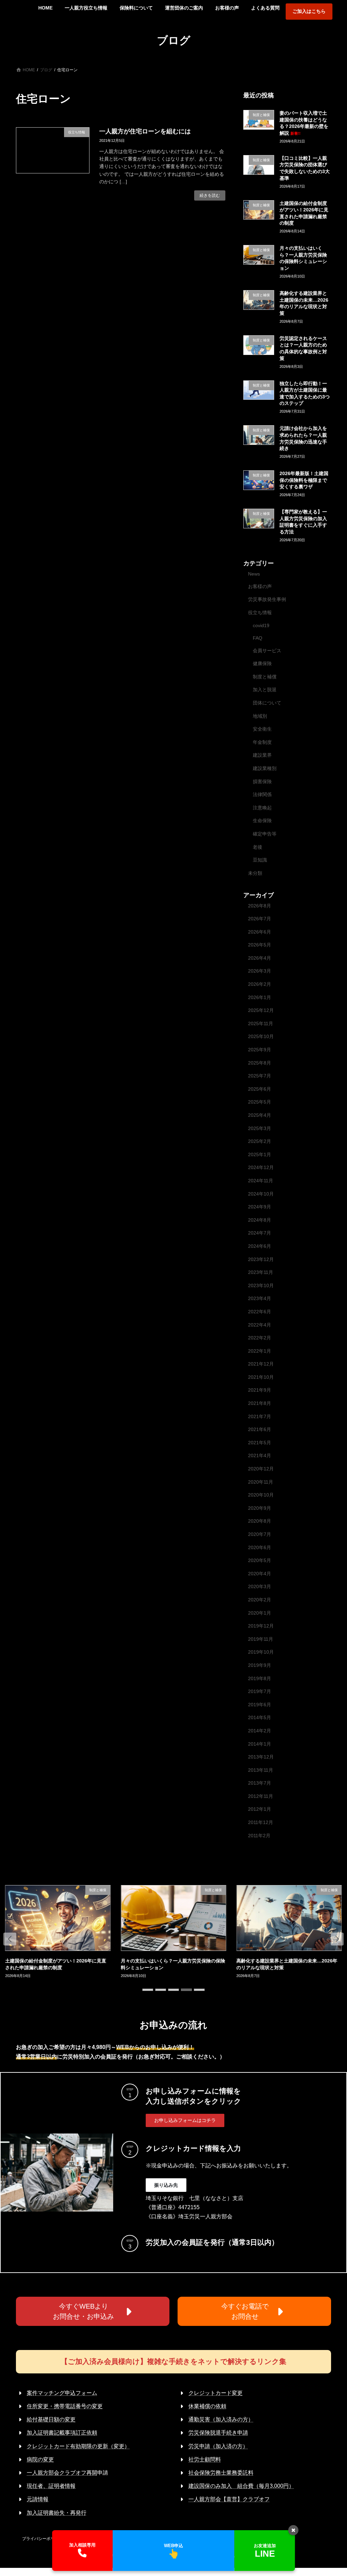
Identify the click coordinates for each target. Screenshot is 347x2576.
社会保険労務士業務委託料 (221, 2473)
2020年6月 (260, 1547)
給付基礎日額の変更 (51, 2419)
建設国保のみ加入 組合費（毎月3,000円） (241, 2486)
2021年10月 (261, 1377)
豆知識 (260, 860)
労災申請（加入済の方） (218, 2446)
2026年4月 (260, 958)
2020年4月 (260, 1573)
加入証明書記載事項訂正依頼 (62, 2433)
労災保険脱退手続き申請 (218, 2433)
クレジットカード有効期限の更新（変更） (78, 2446)
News (254, 574)
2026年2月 (260, 984)
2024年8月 (260, 1220)
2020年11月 (261, 1482)
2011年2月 (259, 1835)
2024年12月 (261, 1167)
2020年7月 (260, 1534)
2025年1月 (260, 1154)
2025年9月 (260, 1050)
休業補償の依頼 (207, 2406)
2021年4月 (260, 1455)
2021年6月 (260, 1429)
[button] (10, 1939)
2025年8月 (260, 1063)
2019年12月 (261, 1626)
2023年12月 (261, 1259)
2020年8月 (260, 1521)
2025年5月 (260, 1102)
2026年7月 (260, 919)
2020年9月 (260, 1508)
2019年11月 (261, 1639)
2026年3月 (260, 971)
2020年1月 (260, 1613)
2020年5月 (260, 1560)
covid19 (261, 625)
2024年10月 (261, 1193)
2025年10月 (261, 1036)
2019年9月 (260, 1665)
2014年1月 (260, 1744)
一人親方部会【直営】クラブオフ (229, 2499)
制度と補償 (265, 676)
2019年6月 (260, 1704)
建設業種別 (265, 768)
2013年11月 (261, 1770)
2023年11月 (261, 1272)
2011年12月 (261, 1822)
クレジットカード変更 (216, 2393)
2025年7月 (260, 1076)
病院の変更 (40, 2459)
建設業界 (262, 755)
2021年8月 (260, 1403)
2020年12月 (261, 1469)
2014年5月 (260, 1717)
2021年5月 (260, 1442)
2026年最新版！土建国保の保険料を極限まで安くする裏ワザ (304, 480)
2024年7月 (260, 1233)
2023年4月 (260, 1298)
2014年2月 (260, 1731)
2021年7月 (260, 1416)
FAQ (258, 638)
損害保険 (262, 781)
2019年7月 (260, 1691)
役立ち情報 (260, 612)
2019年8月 (260, 1678)
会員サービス (267, 650)
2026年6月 (260, 932)
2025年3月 (260, 1128)
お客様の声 (260, 586)
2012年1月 (260, 1809)
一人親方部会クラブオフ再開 (62, 2473)
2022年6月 (260, 1312)
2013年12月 (261, 1757)
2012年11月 (261, 1796)
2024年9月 (260, 1207)
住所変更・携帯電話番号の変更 (65, 2406)
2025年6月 (260, 1089)
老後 (258, 847)
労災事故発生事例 (267, 599)
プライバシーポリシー (42, 2539)
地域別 (260, 716)
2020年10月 (261, 1495)
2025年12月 (261, 1010)
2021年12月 (261, 1364)
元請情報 (38, 2499)
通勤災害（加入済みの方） (221, 2419)
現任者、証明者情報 (51, 2486)
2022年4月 (260, 1324)
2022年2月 (260, 1338)
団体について (267, 703)
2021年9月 (260, 1390)
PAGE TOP (332, 2492)
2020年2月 (260, 1600)
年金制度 (262, 742)
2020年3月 (260, 1586)
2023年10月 (261, 1285)
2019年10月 (261, 1652)
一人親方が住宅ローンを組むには (145, 131)
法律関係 (262, 794)
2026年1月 (260, 997)
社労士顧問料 (205, 2459)
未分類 (255, 873)
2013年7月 (260, 1783)
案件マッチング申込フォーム (62, 2393)
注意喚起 (262, 807)
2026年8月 (260, 905)
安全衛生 (262, 729)
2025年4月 (260, 1115)
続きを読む (210, 195)
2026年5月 (260, 945)
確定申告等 (265, 834)
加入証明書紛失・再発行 (57, 2513)
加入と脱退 (265, 690)
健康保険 (262, 663)
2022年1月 (260, 1351)
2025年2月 (260, 1141)
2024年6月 (260, 1246)
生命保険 (262, 821)
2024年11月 (261, 1181)
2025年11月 (261, 1023)
